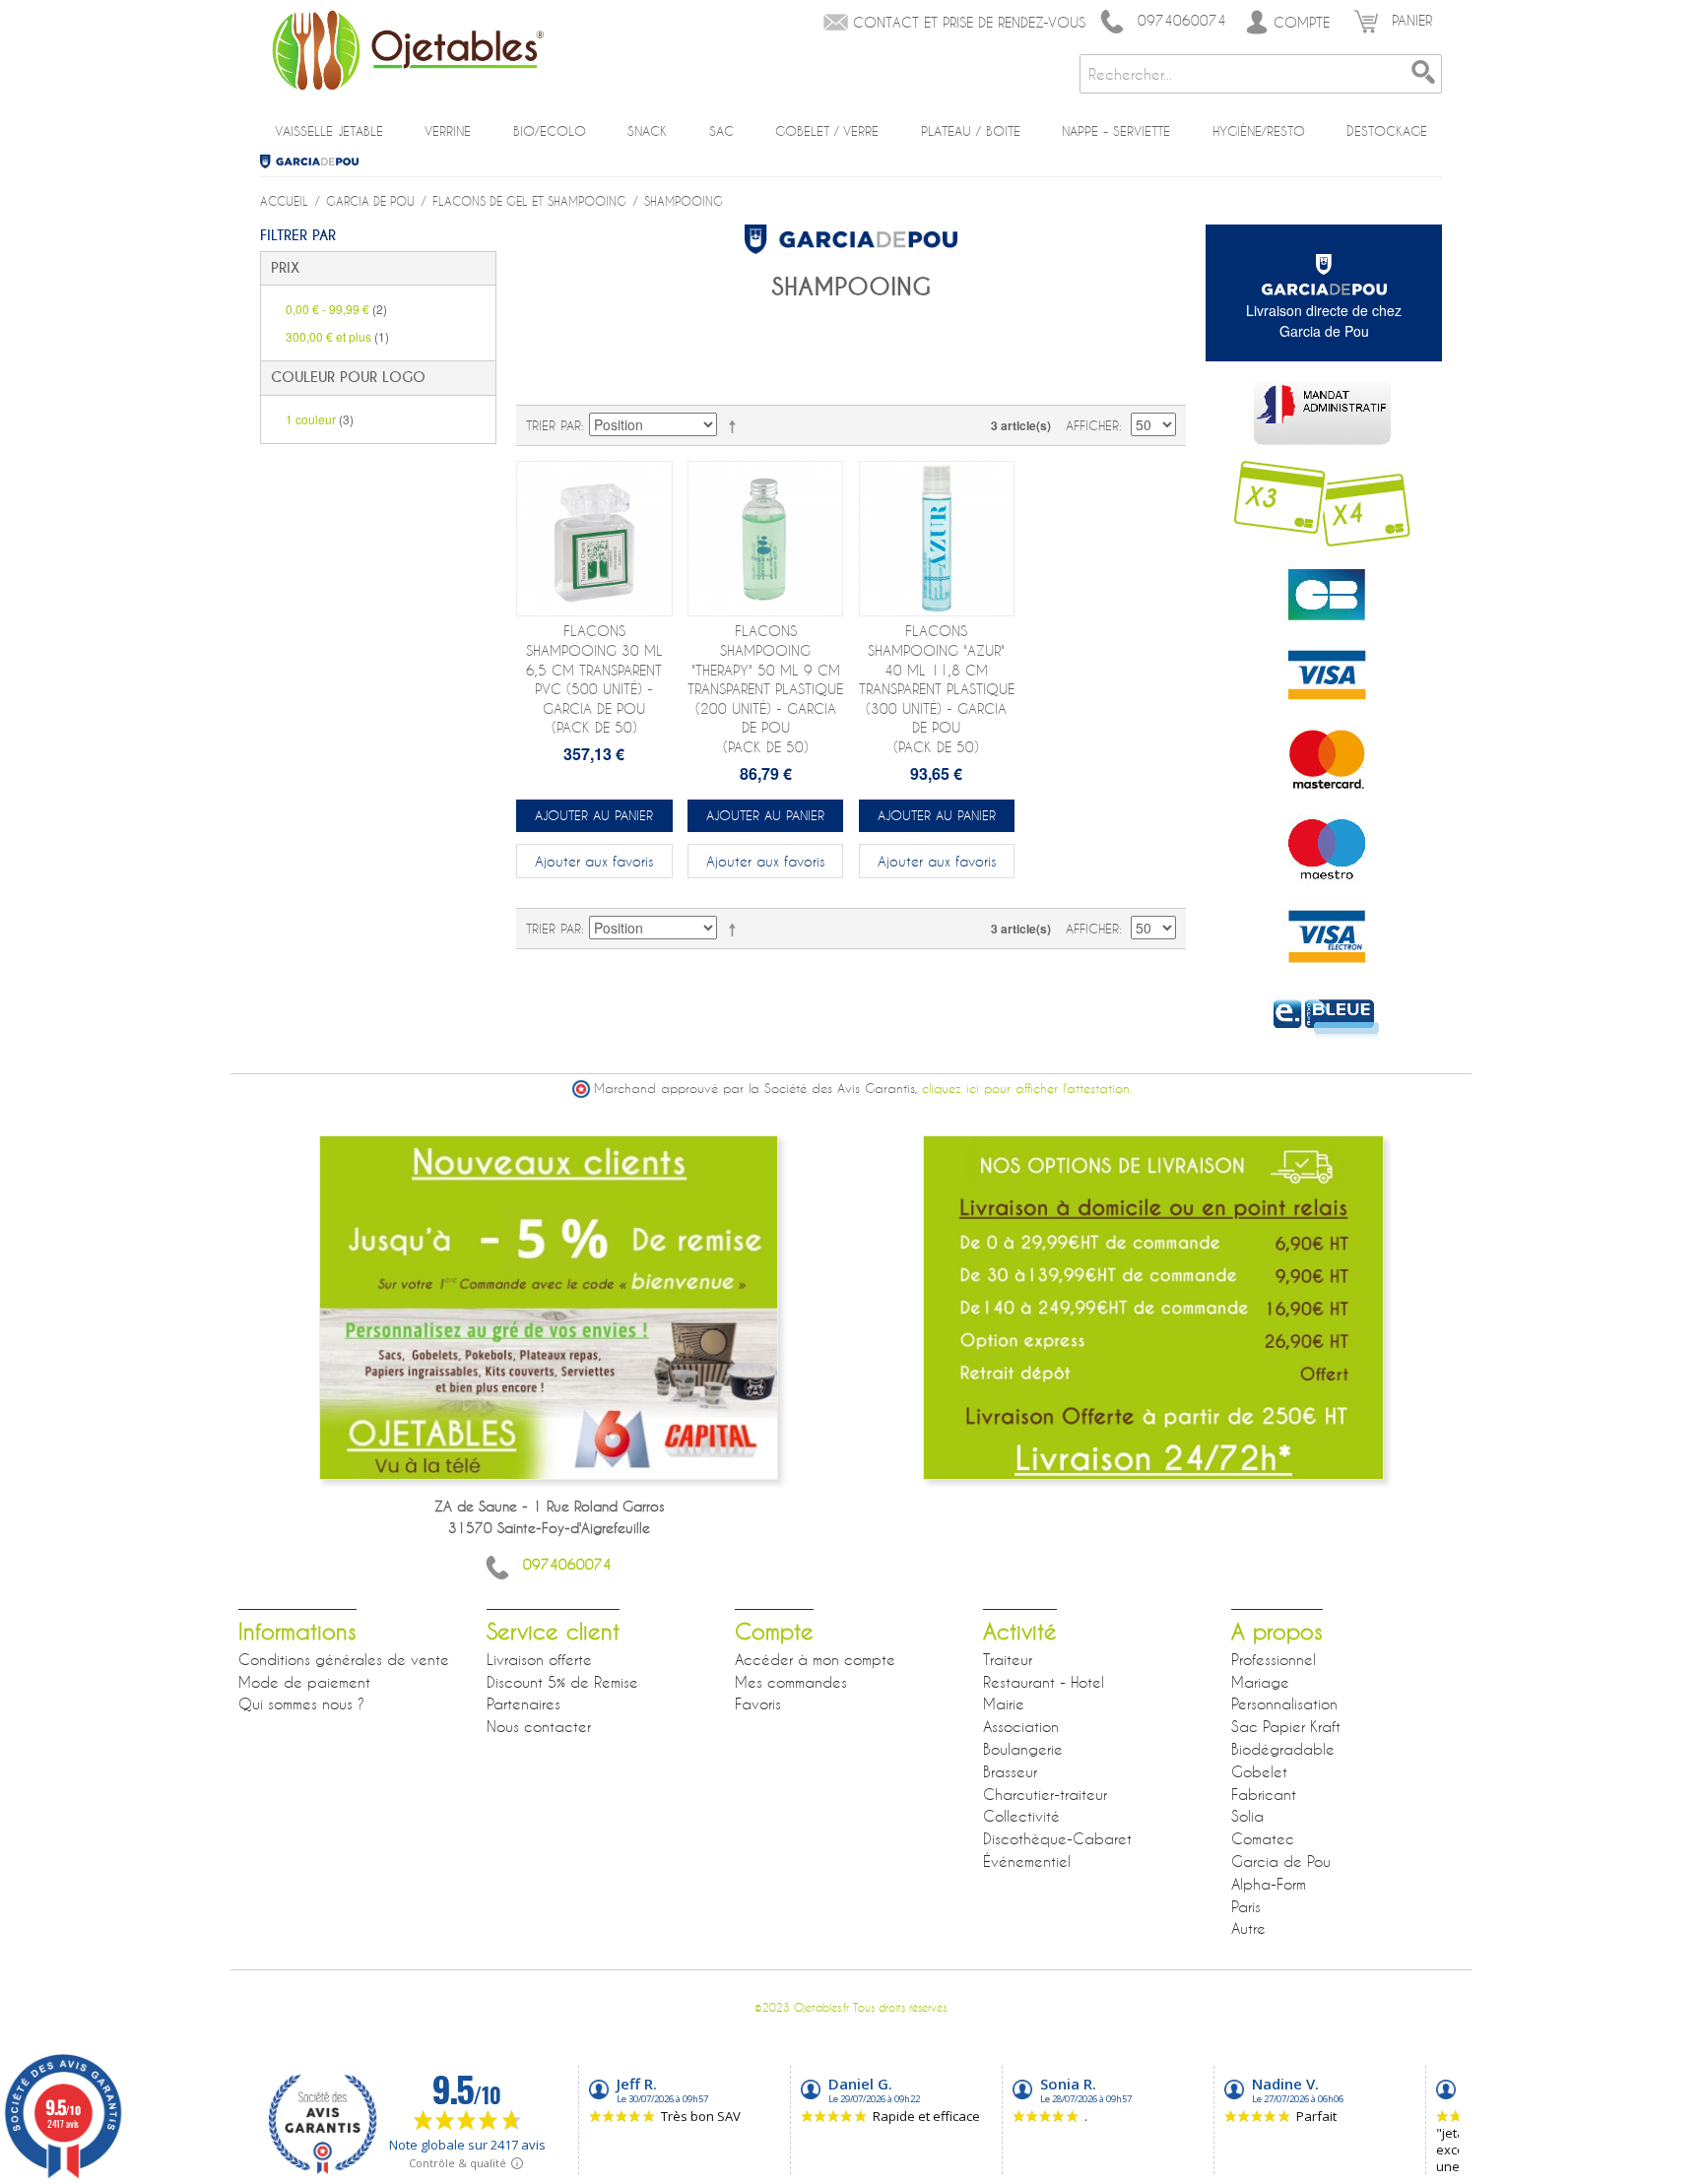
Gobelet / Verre (827, 131)
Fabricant (1264, 1794)
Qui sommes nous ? (301, 1703)
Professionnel (1274, 1659)
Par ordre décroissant (736, 425)
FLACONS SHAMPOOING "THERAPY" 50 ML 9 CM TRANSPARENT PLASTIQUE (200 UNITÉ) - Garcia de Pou (765, 689)
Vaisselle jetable (329, 131)
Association (1021, 1726)
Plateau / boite (971, 131)
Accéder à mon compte (815, 1659)
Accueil (284, 201)
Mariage (1260, 1682)
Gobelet (1259, 1771)
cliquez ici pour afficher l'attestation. (1027, 1089)
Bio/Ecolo (550, 131)
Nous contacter (539, 1726)
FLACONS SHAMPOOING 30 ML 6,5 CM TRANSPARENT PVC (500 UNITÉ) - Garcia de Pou (594, 679)
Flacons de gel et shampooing (529, 201)
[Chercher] (1422, 74)
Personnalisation (1284, 1703)
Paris (1246, 1906)
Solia (1247, 1816)
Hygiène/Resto (1259, 131)
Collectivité (1021, 1816)
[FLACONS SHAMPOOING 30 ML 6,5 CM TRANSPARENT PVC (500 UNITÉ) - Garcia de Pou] (594, 539)
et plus (337, 336)
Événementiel (1027, 1861)
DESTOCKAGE (1387, 131)
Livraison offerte (539, 1659)
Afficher (1092, 425)
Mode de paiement (304, 1682)
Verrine (448, 131)
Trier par (554, 425)
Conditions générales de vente (344, 1659)
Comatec (1263, 1838)
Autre (1248, 1928)
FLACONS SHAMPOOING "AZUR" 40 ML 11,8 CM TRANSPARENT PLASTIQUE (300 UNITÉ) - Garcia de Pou (937, 689)
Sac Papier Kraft (1286, 1726)
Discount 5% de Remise (562, 1682)
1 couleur (320, 419)
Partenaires (524, 1703)
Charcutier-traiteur (1045, 1794)
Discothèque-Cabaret (1057, 1838)
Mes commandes (791, 1682)
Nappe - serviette (1116, 131)
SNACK (647, 131)
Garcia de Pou (317, 161)
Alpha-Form (1269, 1884)
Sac (721, 131)
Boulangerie (1023, 1749)
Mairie (1004, 1703)
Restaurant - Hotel (1044, 1682)
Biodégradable (1283, 1749)
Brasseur (1010, 1771)
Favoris (758, 1703)
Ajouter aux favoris (594, 861)
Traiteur (1008, 1659)
